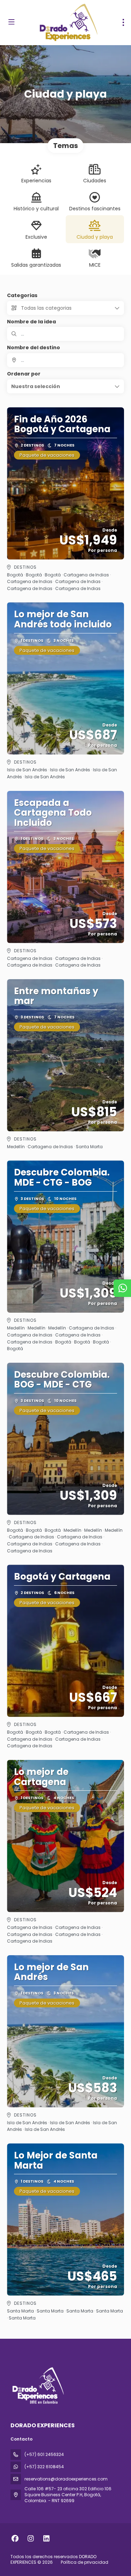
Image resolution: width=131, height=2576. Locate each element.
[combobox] (65, 360)
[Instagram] (31, 2539)
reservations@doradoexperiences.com (66, 2479)
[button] (65, 386)
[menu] (123, 22)
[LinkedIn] (46, 2539)
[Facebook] (15, 2539)
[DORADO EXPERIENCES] (37, 2385)
